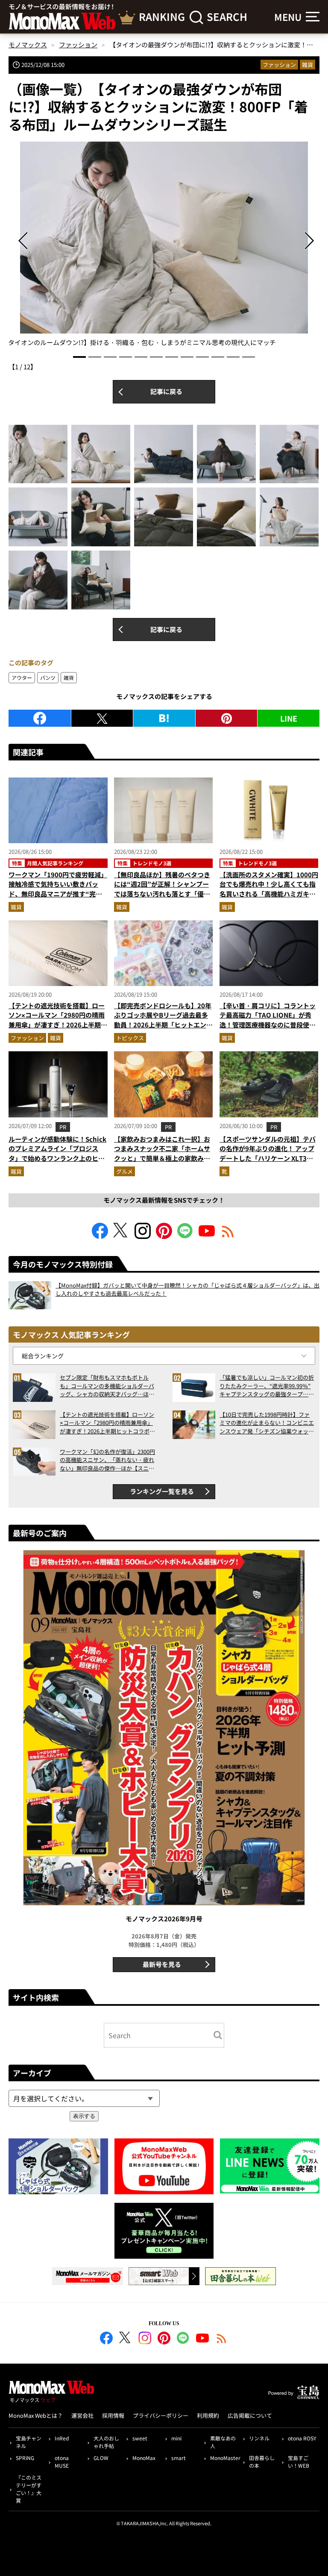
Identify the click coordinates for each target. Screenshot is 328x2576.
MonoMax (144, 2458)
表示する (84, 2116)
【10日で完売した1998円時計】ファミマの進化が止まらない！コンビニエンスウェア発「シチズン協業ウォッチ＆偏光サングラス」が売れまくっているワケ (267, 1423)
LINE (289, 718)
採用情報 (113, 2415)
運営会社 (82, 2415)
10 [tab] (218, 357)
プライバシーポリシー (161, 2415)
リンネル (259, 2438)
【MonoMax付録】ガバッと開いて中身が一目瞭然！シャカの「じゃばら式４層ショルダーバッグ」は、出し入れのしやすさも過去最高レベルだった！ (187, 1289)
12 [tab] (249, 357)
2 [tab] (95, 357)
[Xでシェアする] (102, 718)
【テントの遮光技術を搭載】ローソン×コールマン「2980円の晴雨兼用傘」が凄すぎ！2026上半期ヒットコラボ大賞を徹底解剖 (58, 1020)
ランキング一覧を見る (162, 1491)
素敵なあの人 (223, 2442)
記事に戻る (166, 391)
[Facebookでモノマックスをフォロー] (100, 1236)
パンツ (48, 677)
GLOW (101, 2458)
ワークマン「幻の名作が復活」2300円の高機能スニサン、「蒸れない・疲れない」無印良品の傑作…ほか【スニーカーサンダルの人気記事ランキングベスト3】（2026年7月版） (107, 1460)
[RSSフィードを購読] (228, 1236)
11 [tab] (233, 357)
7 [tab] (172, 357)
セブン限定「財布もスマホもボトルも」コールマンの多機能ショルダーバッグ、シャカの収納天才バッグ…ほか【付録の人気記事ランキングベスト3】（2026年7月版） (107, 1386)
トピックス (130, 1038)
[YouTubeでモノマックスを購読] (207, 1236)
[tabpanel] (164, 245)
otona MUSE (62, 2461)
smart (179, 2458)
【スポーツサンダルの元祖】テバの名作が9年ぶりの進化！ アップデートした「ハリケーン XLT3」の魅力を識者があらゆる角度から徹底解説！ (268, 1158)
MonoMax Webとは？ (36, 2415)
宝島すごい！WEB (299, 2461)
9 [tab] (202, 357)
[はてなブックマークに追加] (164, 718)
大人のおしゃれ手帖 (106, 2442)
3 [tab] (110, 357)
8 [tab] (187, 357)
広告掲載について (250, 2415)
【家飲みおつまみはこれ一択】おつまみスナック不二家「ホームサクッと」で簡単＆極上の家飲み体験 (162, 1153)
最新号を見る (162, 1964)
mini (176, 2438)
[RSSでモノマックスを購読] (222, 2339)
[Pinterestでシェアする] (227, 718)
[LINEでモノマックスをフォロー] (185, 1236)
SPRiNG (25, 2458)
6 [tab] (156, 357)
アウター (22, 677)
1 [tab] (79, 357)
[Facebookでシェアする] (40, 718)
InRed (62, 2438)
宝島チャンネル (29, 2442)
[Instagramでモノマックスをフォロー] (143, 1236)
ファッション (279, 65)
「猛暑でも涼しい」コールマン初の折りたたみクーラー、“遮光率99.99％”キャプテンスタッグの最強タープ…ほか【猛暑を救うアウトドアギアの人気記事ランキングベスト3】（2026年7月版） (267, 1386)
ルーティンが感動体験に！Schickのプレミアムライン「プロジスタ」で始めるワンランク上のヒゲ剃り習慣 (57, 1153)
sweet (140, 2438)
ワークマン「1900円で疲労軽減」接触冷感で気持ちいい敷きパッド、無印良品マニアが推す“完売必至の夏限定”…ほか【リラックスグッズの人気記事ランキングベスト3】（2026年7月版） (58, 899)
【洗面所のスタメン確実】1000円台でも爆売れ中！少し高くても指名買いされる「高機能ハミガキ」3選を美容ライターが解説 (269, 889)
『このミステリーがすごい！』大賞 (29, 2489)
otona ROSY (302, 2438)
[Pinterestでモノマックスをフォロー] (164, 1236)
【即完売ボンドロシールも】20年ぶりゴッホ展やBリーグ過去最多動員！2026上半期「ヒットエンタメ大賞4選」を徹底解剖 (163, 1020)
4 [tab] (126, 357)
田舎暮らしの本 (262, 2461)
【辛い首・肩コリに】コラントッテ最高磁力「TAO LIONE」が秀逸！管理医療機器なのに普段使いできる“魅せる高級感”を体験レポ (268, 1020)
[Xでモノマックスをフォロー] (121, 1236)
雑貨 (307, 65)
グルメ (124, 1171)
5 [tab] (141, 357)
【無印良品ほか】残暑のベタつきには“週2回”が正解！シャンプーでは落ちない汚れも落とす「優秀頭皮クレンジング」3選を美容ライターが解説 (162, 894)
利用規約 (208, 2415)
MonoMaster (225, 2458)
